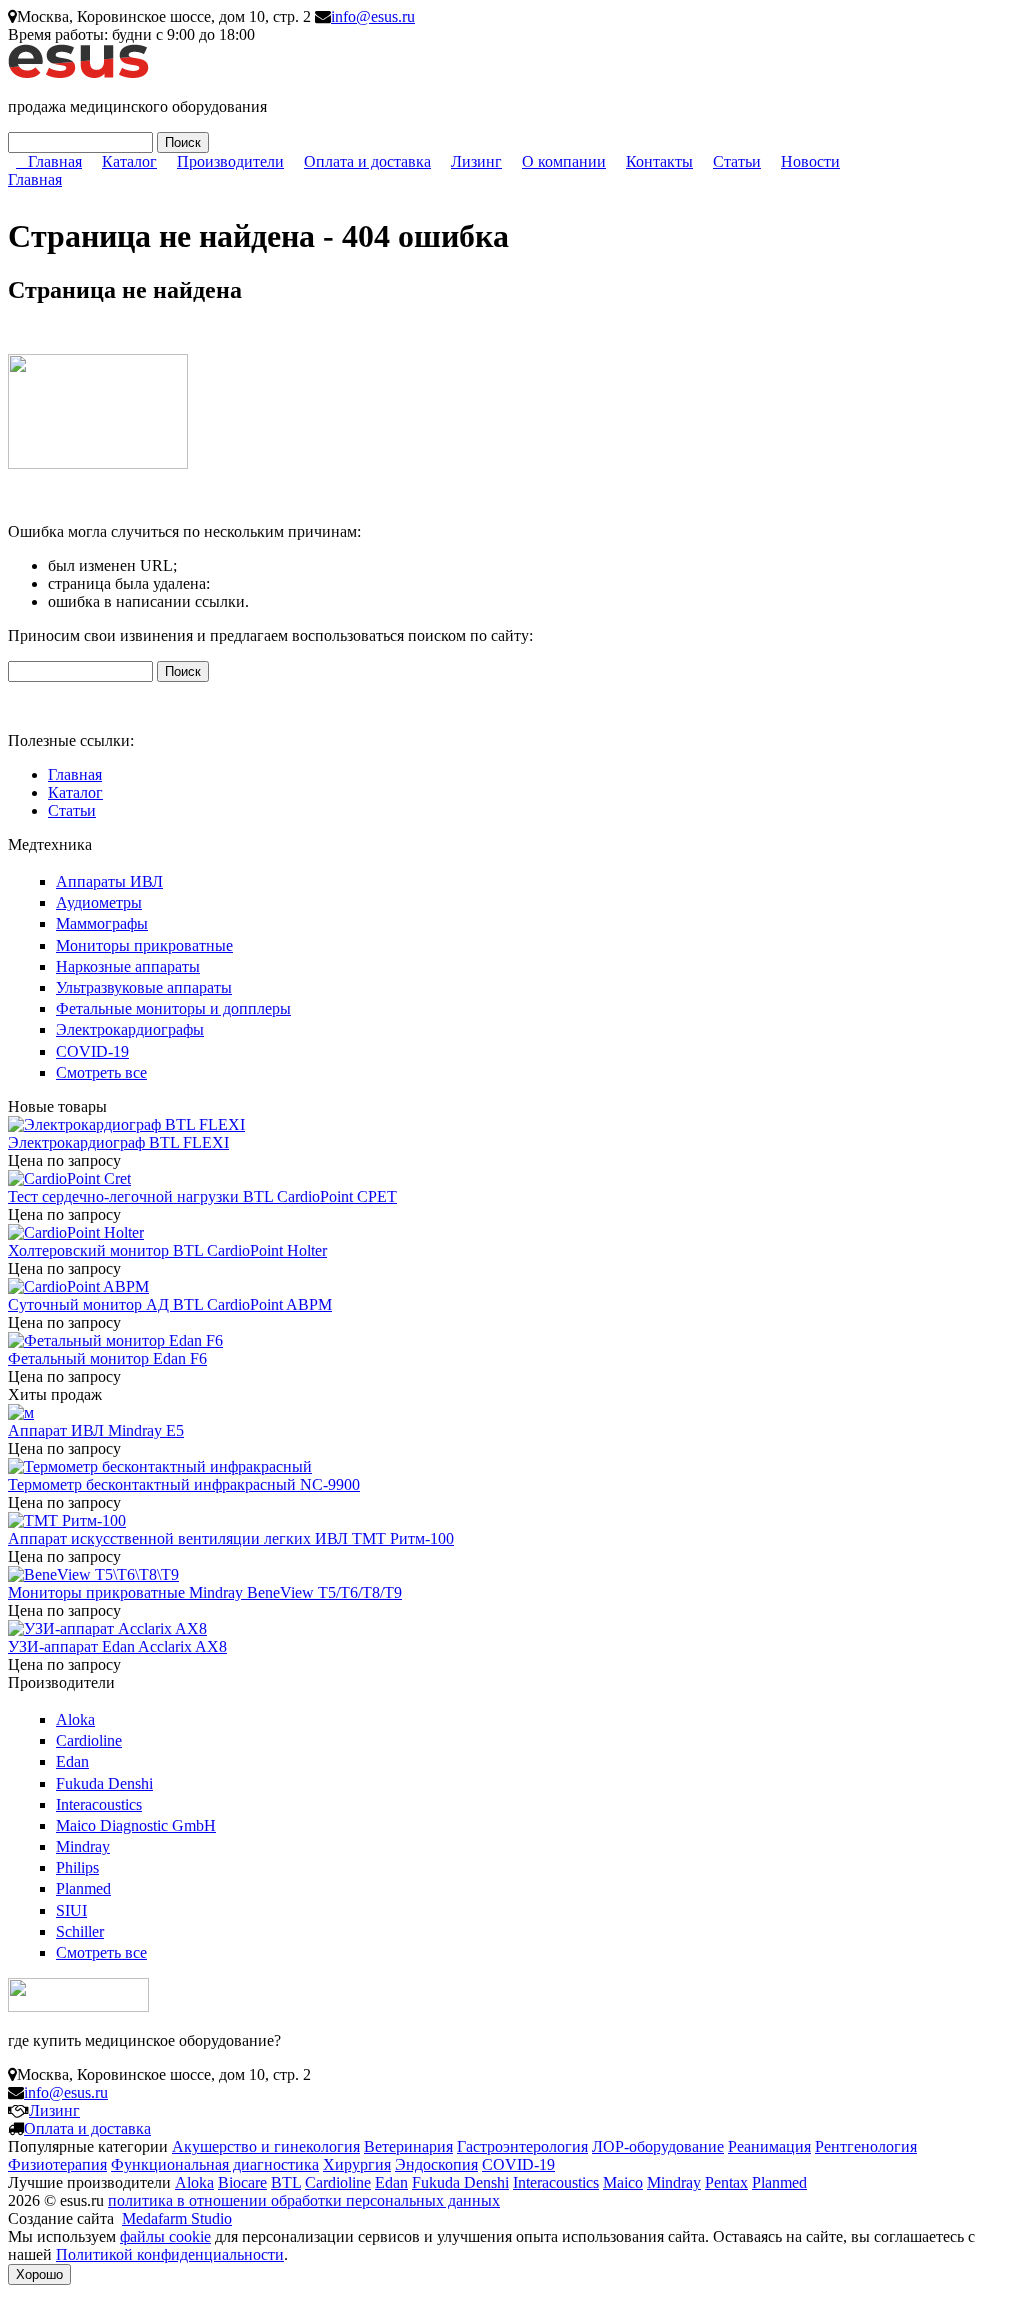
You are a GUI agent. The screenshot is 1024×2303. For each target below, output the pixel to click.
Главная (55, 161)
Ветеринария (408, 2146)
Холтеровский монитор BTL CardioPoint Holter (167, 1250)
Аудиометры (99, 902)
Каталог (129, 161)
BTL (286, 2182)
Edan (72, 1761)
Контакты (659, 161)
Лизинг (476, 161)
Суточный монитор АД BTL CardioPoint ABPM (170, 1304)
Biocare (242, 2182)
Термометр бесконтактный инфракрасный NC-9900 (184, 1484)
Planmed (83, 1888)
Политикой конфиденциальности (170, 2254)
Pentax (726, 2182)
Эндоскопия (436, 2164)
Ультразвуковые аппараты (144, 987)
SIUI (71, 1910)
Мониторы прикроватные (144, 945)
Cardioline (89, 1740)
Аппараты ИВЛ (109, 881)
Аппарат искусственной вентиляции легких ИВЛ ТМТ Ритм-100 (231, 1538)
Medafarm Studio (177, 2218)
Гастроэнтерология (522, 2146)
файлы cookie (165, 2236)
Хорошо (39, 2274)
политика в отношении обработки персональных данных (304, 2200)
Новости (810, 161)
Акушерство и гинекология (266, 2146)
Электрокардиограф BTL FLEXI (118, 1142)
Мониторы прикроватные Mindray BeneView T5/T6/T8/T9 (205, 1592)
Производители (230, 161)
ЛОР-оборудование (658, 2146)
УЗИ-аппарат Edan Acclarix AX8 (117, 1646)
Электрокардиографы (130, 1029)
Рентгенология (866, 2146)
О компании (564, 161)
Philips (77, 1867)
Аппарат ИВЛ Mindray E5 (96, 1430)
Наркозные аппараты (128, 966)
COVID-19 (92, 1051)
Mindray (83, 1846)
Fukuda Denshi (104, 1783)
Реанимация (769, 2146)
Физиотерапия (57, 2164)
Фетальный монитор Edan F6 (107, 1358)
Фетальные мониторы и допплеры (173, 1008)
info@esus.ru (373, 16)
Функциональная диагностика (215, 2164)
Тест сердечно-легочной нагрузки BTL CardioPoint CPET (202, 1196)
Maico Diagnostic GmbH (136, 1825)
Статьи (737, 161)
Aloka (75, 1719)
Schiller (80, 1931)
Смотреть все (101, 1072)
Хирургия (357, 2164)
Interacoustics (99, 1804)
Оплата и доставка (367, 161)
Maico (623, 2182)
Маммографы (102, 923)
